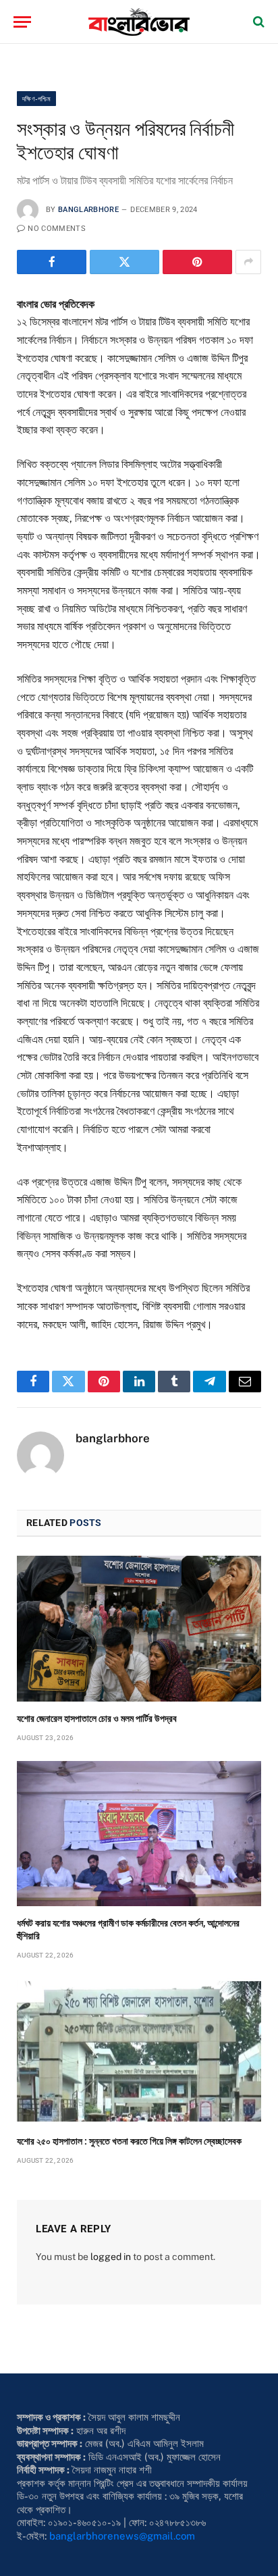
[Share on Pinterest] (197, 262)
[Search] (257, 22)
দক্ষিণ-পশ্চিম (36, 99)
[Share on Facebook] (52, 262)
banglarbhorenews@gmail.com (122, 2536)
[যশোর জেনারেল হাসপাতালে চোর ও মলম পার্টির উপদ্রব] (139, 1628)
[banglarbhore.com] (139, 22)
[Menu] (22, 22)
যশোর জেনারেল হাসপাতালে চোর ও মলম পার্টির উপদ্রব (98, 1718)
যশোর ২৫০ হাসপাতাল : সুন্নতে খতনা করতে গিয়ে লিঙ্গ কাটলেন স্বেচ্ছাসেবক (129, 2141)
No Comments (57, 229)
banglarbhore (88, 210)
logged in (111, 2257)
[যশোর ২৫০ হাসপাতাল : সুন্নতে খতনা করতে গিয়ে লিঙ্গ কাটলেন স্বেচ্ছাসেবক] (139, 2051)
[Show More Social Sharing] (248, 262)
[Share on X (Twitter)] (124, 262)
